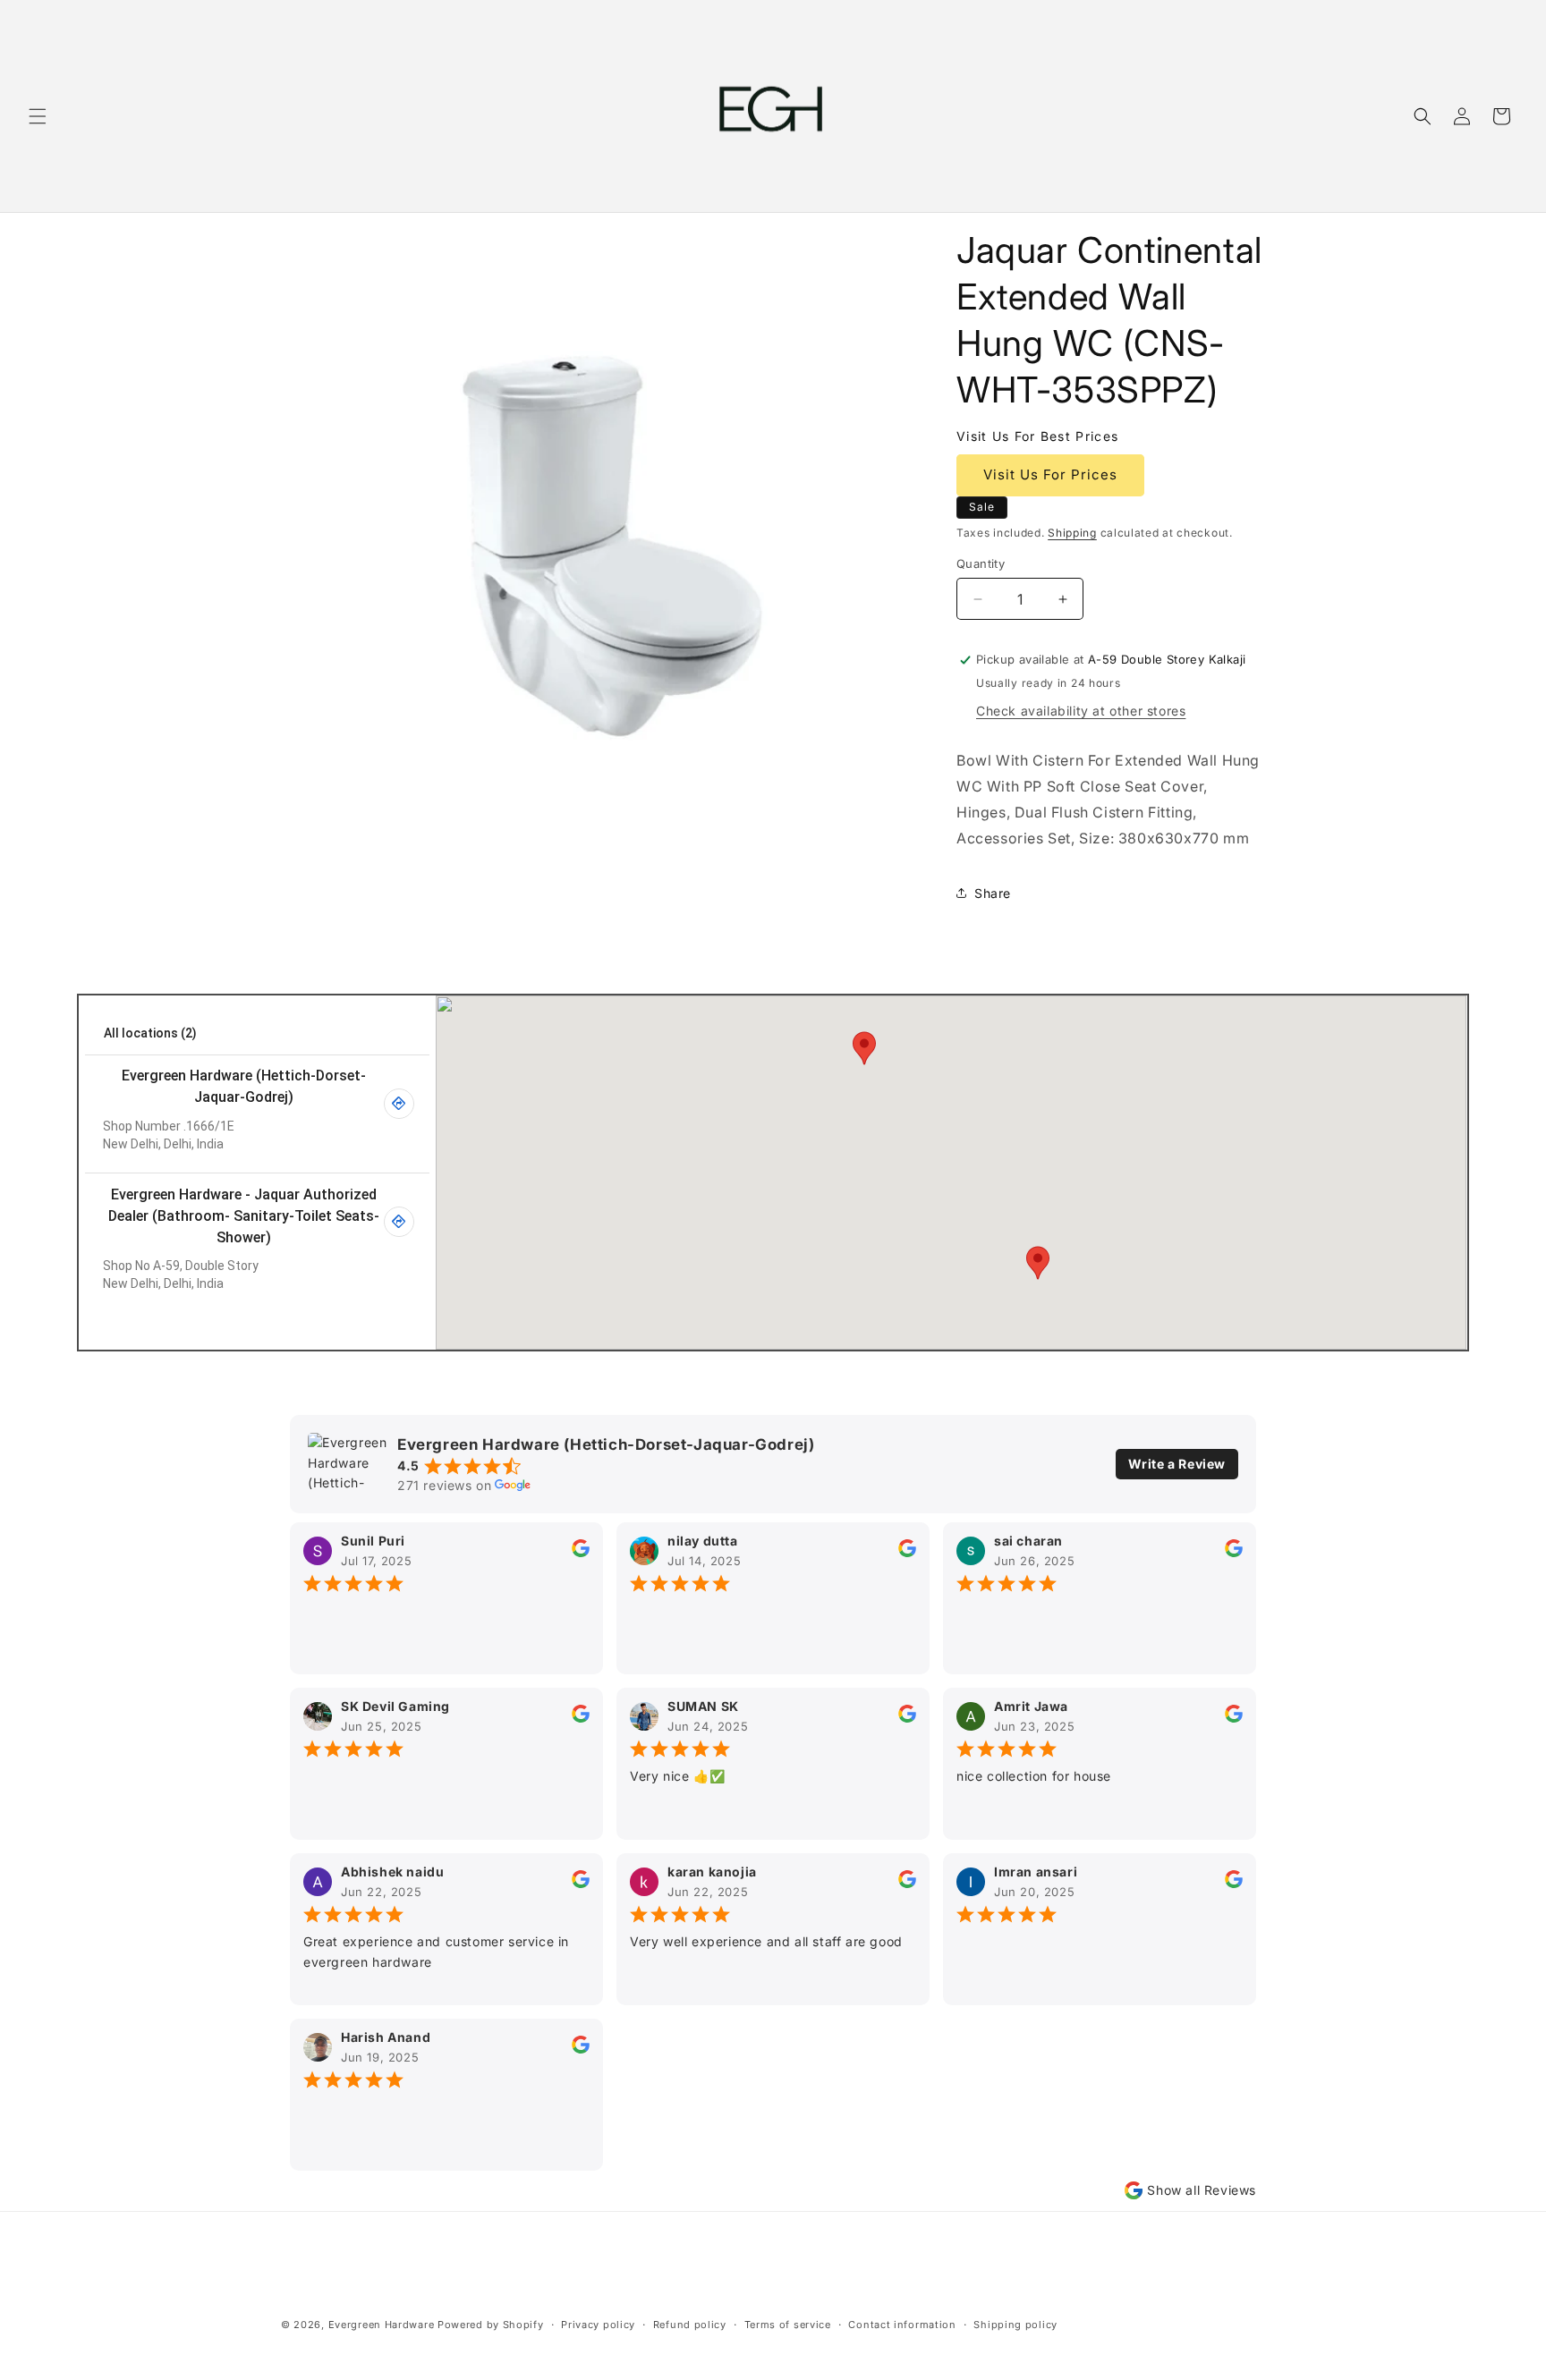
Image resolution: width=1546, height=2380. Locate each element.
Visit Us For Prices (1050, 474)
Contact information (902, 2324)
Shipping (1072, 533)
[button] (38, 116)
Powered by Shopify (491, 2325)
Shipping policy (1015, 2324)
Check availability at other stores (1081, 711)
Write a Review (1177, 1464)
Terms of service (788, 2324)
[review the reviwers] (581, 1552)
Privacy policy (598, 2324)
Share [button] (993, 893)
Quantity (981, 563)
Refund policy (690, 2324)
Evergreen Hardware (382, 2325)
